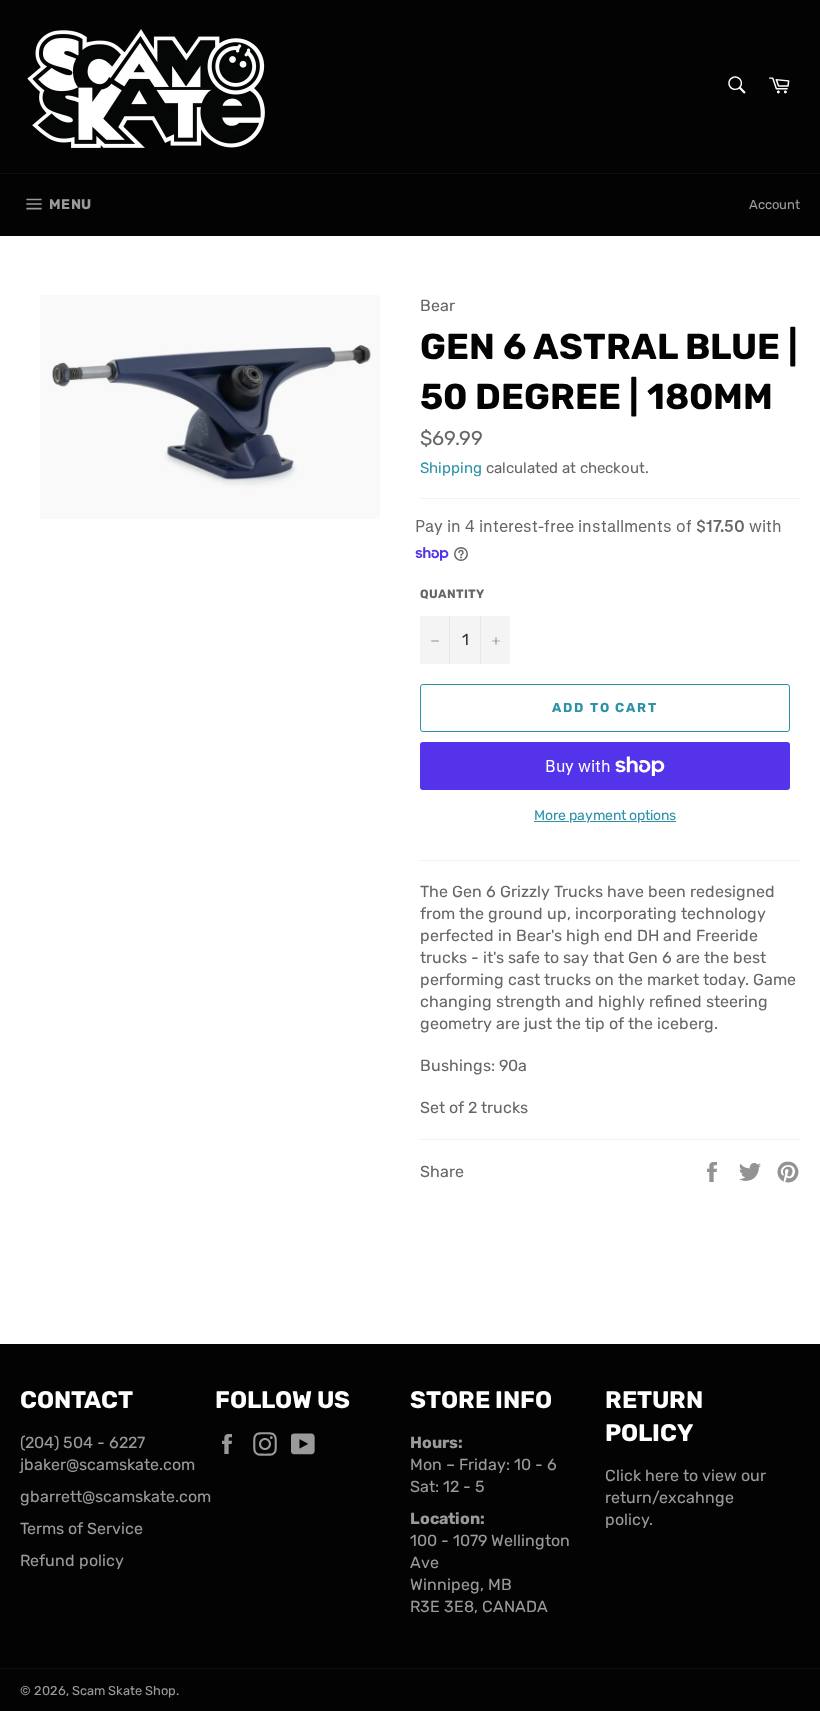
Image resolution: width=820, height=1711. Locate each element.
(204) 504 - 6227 (82, 1442)
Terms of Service (81, 1528)
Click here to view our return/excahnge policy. (685, 1497)
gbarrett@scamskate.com (115, 1496)
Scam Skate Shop (124, 1690)
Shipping (451, 468)
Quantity (452, 594)
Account (774, 204)
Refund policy (72, 1560)
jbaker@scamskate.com (107, 1464)
